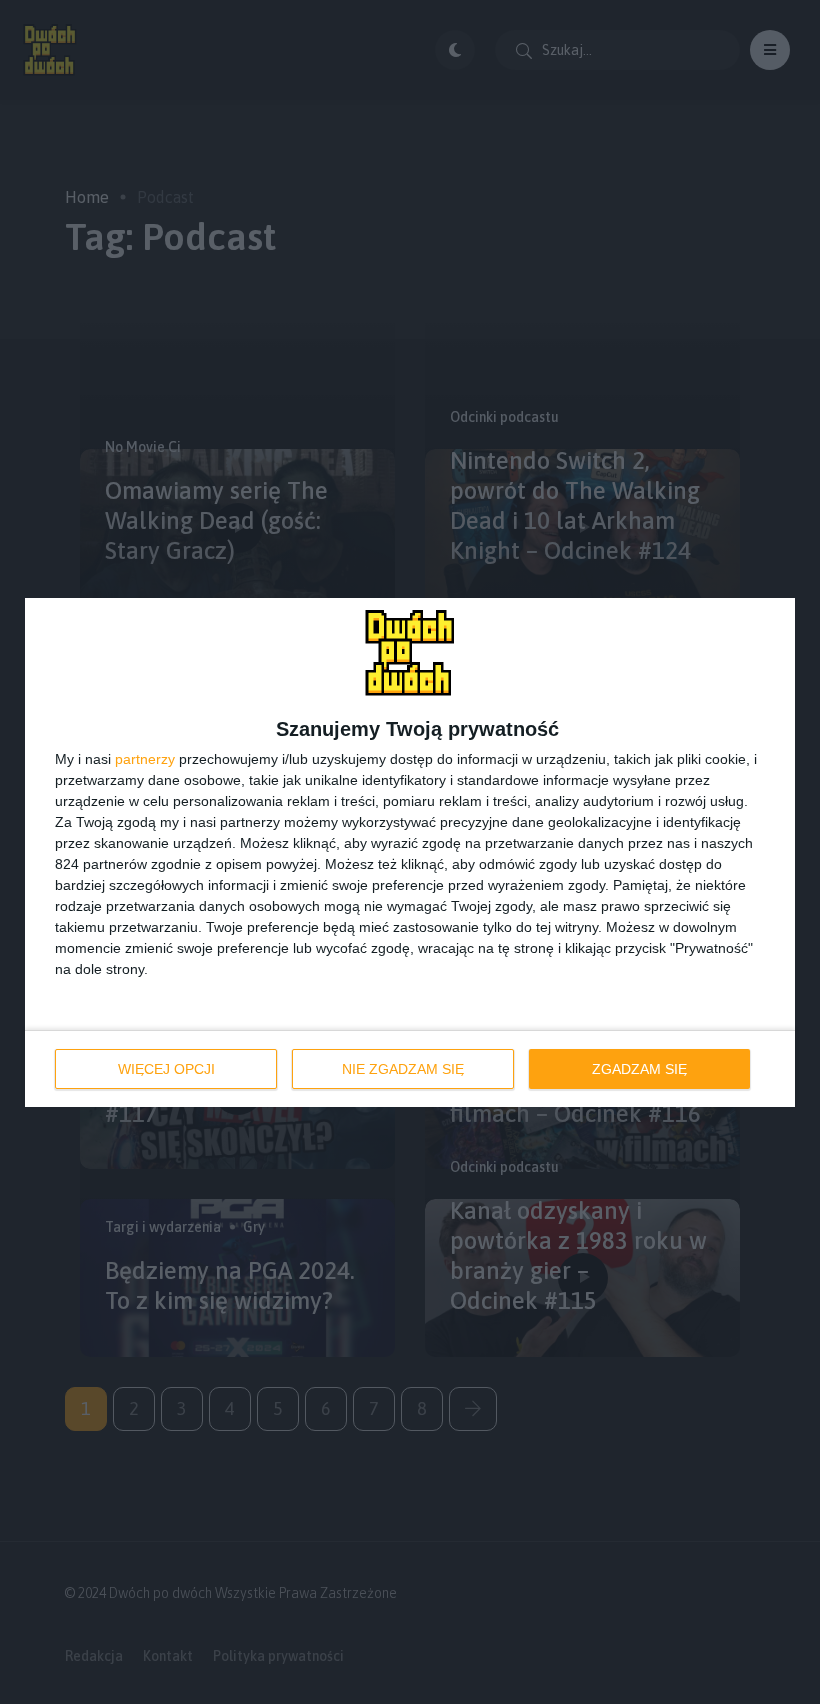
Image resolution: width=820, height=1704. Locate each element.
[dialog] (410, 852)
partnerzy (145, 759)
